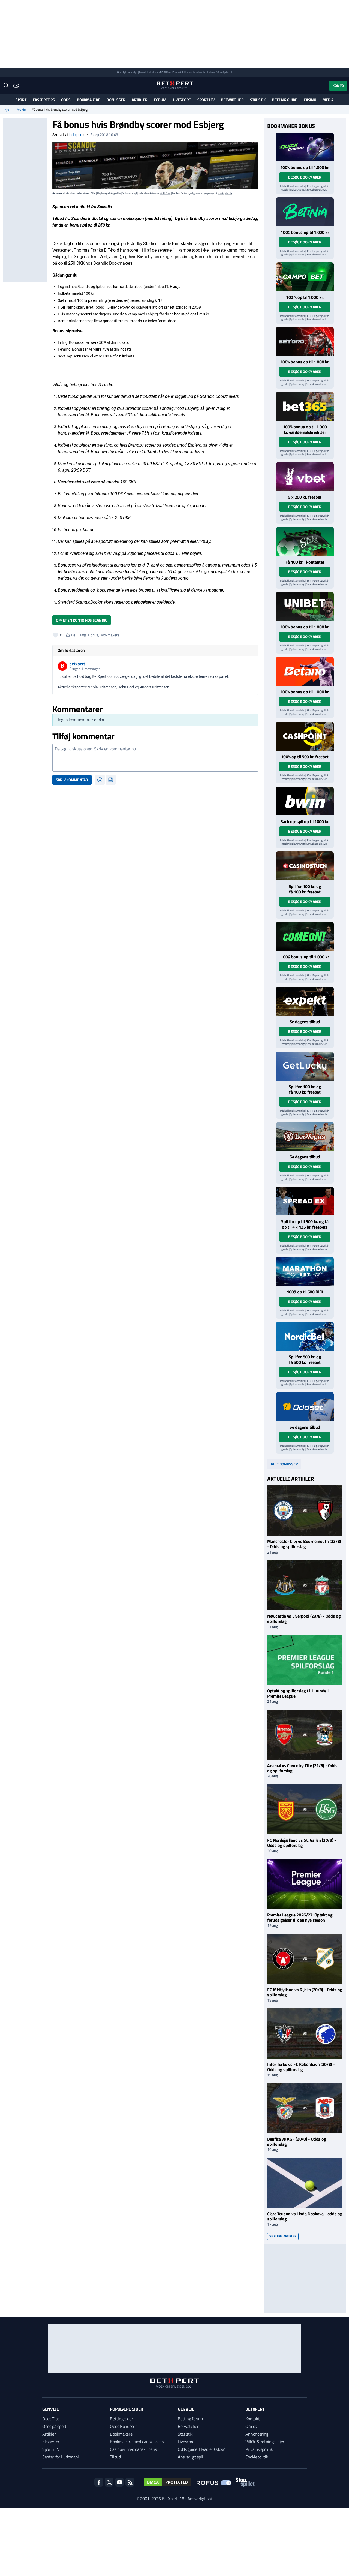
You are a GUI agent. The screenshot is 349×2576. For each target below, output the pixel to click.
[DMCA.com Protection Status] (167, 2482)
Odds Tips (51, 2419)
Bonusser (116, 100)
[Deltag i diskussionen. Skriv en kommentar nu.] (155, 758)
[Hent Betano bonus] (305, 671)
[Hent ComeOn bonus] (305, 936)
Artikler (140, 100)
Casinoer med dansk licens (133, 2449)
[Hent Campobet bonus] (305, 277)
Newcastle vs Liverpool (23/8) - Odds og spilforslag (304, 1619)
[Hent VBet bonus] (305, 477)
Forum (160, 100)
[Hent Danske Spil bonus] (305, 1407)
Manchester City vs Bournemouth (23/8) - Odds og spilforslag (304, 1544)
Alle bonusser (284, 1464)
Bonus (93, 635)
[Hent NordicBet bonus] (305, 1336)
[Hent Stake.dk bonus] (305, 541)
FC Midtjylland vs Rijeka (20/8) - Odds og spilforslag (305, 1992)
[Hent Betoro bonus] (305, 341)
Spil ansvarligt (130, 72)
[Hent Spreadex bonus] (305, 1201)
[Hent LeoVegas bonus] (305, 1136)
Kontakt (252, 2419)
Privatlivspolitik (259, 2449)
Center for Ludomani (61, 2457)
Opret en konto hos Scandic (82, 620)
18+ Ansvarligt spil (196, 2499)
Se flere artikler (283, 2236)
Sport (21, 100)
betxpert (76, 135)
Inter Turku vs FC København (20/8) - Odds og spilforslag (301, 2067)
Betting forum (190, 2419)
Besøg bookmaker (305, 177)
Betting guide (285, 100)
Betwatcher (232, 100)
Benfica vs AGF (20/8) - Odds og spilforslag (297, 2142)
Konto (338, 85)
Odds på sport (54, 2426)
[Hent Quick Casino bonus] (305, 147)
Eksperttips (44, 100)
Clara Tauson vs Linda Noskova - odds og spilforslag (305, 2216)
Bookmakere (88, 100)
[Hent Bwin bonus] (305, 801)
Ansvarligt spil (190, 2457)
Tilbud (115, 2457)
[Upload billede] (111, 780)
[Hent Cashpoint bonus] (305, 736)
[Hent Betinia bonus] (305, 212)
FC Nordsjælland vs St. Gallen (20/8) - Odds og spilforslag (302, 1843)
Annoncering (257, 2434)
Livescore (182, 100)
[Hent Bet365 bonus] (305, 406)
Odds (66, 100)
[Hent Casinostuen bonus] (305, 866)
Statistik (258, 100)
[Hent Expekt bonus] (305, 1001)
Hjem (8, 110)
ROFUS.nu (165, 72)
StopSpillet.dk (225, 72)
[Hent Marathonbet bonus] (305, 1271)
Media (328, 100)
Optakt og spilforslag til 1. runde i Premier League (298, 1693)
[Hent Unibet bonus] (305, 606)
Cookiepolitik (257, 2457)
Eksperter (51, 2442)
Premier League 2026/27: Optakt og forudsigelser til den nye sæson (300, 1917)
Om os (251, 2426)
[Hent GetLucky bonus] (305, 1066)
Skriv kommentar (72, 780)
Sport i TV (206, 100)
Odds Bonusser (123, 2426)
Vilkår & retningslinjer (265, 2442)
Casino (310, 100)
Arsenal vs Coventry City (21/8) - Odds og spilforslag (302, 1768)
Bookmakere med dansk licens (137, 2442)
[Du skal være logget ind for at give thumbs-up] (56, 635)
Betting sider (121, 2419)
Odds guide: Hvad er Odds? (201, 2449)
